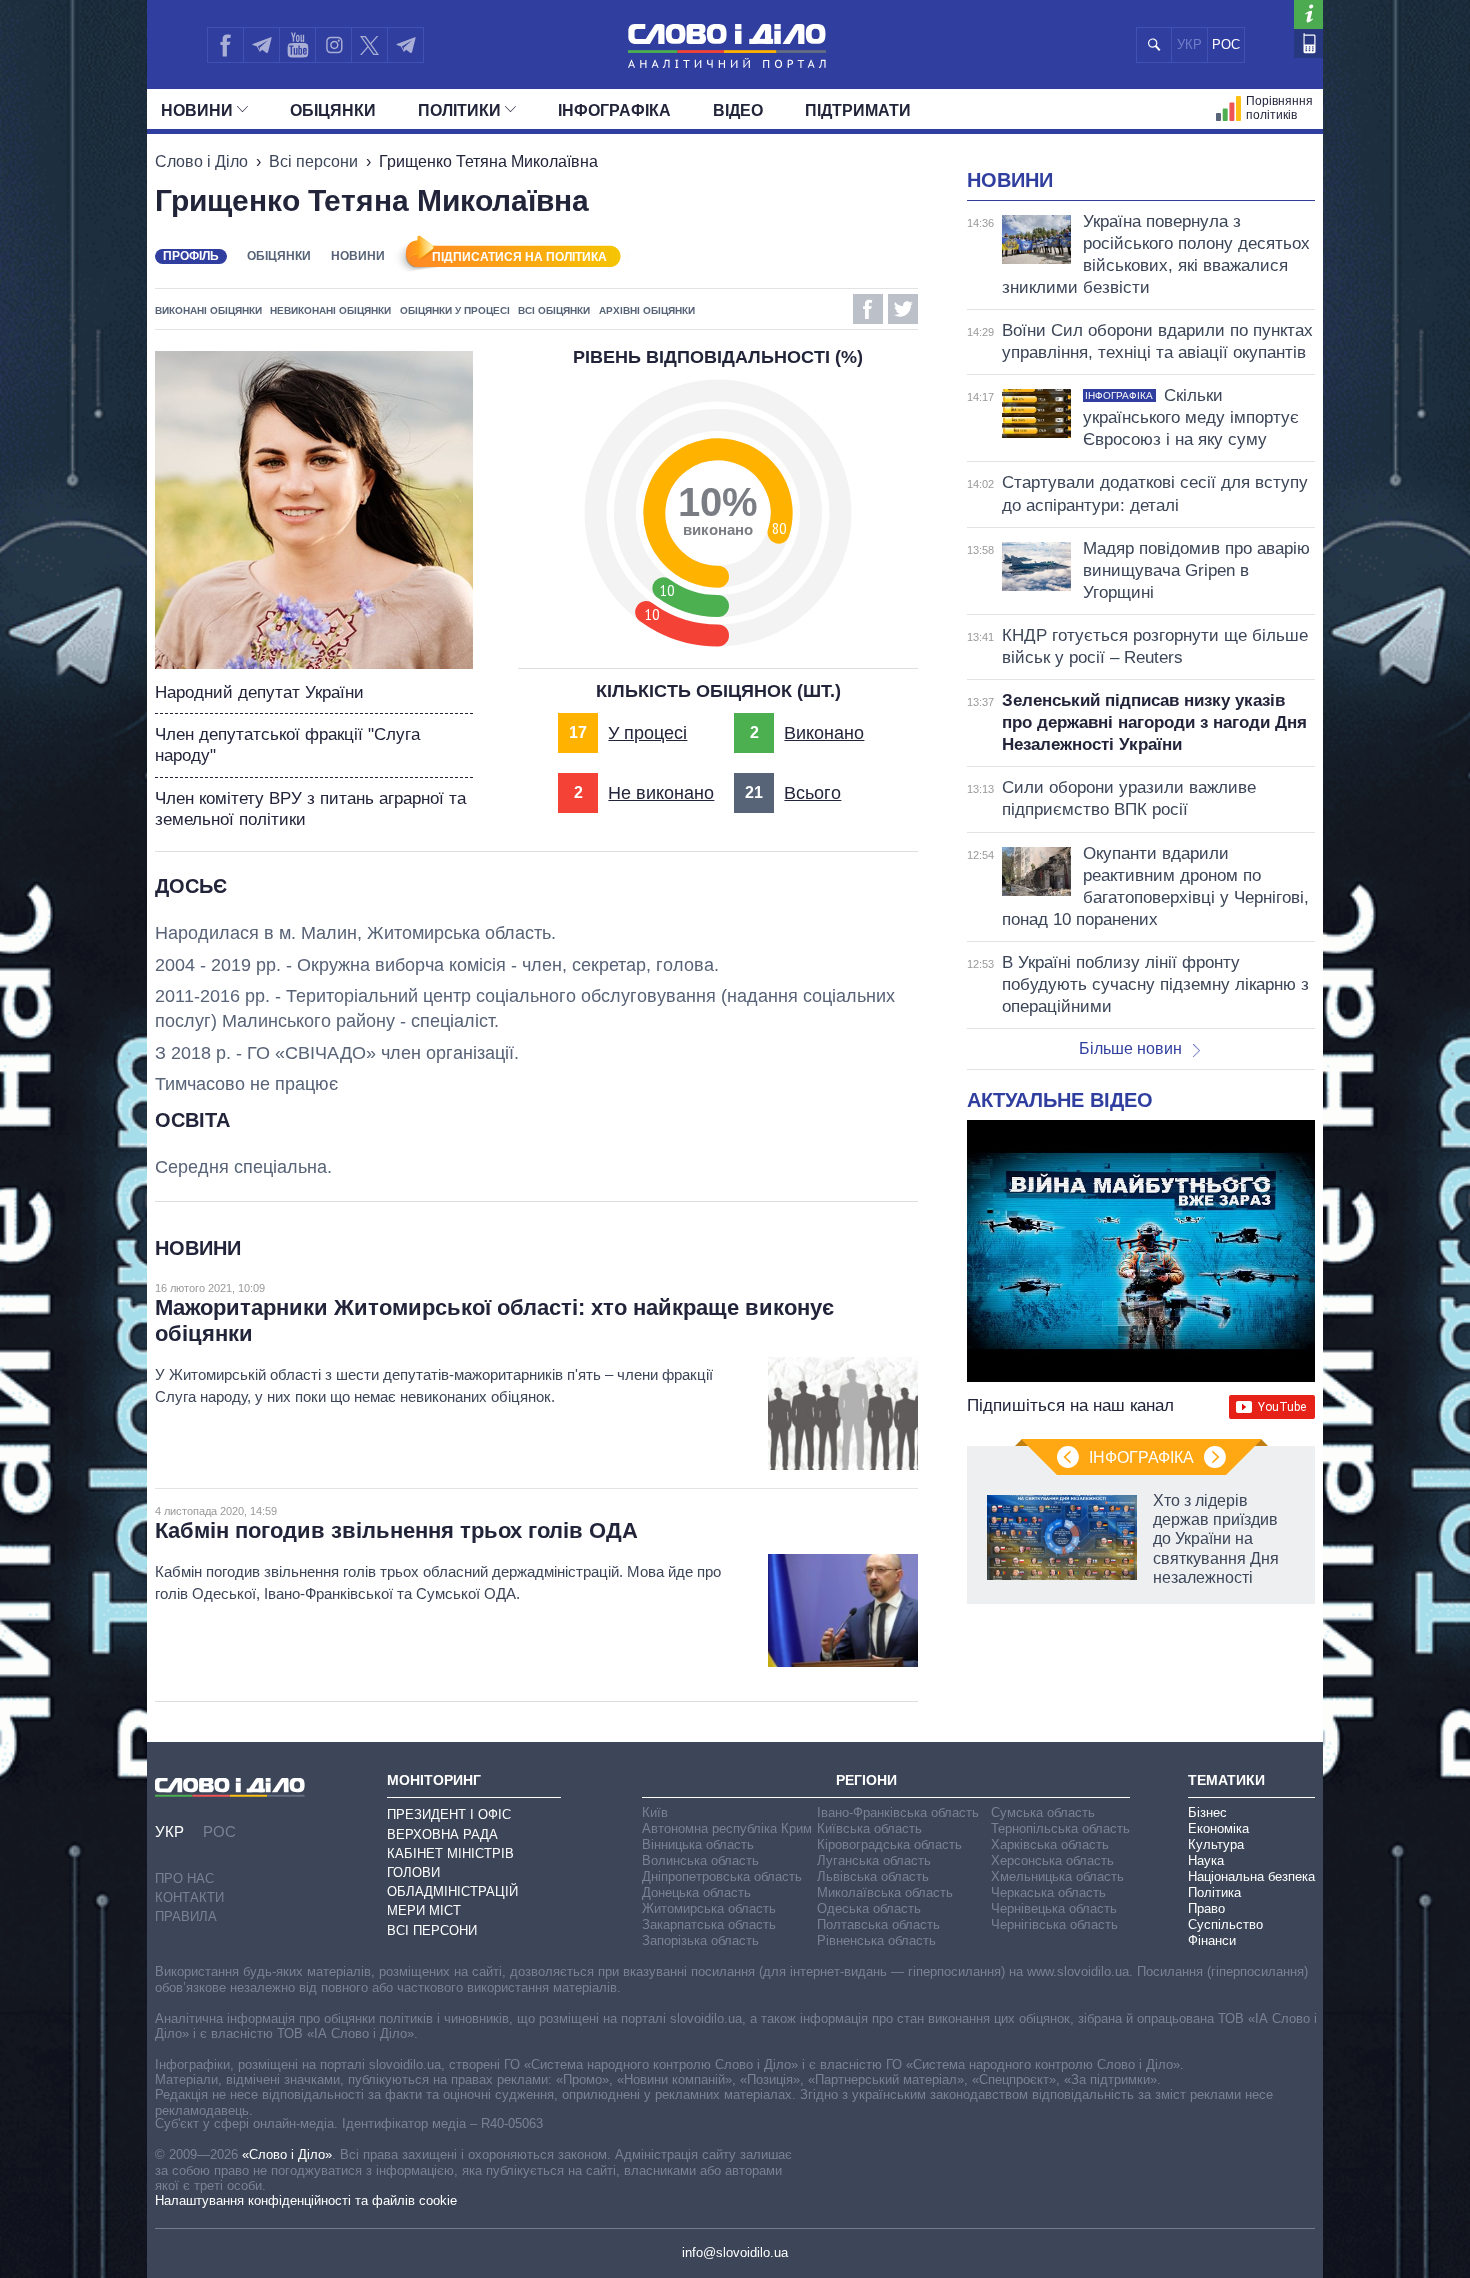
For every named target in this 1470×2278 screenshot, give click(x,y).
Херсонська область (1052, 1860)
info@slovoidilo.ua (735, 2252)
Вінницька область (698, 1844)
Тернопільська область (1060, 1828)
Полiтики (459, 110)
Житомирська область (709, 1908)
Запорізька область (700, 1940)
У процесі (647, 733)
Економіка (1218, 1828)
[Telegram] (261, 45)
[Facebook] (225, 45)
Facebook (868, 309)
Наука (1206, 1860)
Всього (812, 793)
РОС (1226, 44)
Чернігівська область (1054, 1924)
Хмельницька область (1057, 1876)
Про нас (184, 1878)
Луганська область (874, 1860)
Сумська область (1043, 1812)
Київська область (869, 1828)
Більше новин (1130, 1048)
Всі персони (313, 161)
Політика (1214, 1892)
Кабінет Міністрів (450, 1853)
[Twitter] (369, 45)
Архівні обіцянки (647, 310)
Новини (197, 110)
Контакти (189, 1897)
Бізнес (1207, 1812)
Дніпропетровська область (722, 1876)
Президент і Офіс (449, 1814)
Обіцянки (279, 256)
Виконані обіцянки (208, 310)
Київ (655, 1812)
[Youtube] (297, 45)
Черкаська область (1048, 1892)
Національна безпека (1251, 1876)
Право (1206, 1908)
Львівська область (873, 1876)
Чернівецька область (1054, 1908)
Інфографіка (614, 110)
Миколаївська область (885, 1892)
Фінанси (1212, 1940)
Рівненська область (876, 1940)
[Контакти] (1308, 43)
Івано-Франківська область (898, 1812)
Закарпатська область (709, 1924)
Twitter (903, 309)
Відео (738, 110)
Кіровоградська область (889, 1844)
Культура (1216, 1844)
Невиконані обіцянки (330, 310)
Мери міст (424, 1910)
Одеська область (869, 1908)
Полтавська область (878, 1924)
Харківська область (1050, 1844)
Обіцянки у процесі (455, 310)
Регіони (866, 1780)
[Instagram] (333, 45)
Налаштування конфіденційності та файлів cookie (306, 2200)
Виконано (824, 733)
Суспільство (1225, 1924)
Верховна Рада (442, 1834)
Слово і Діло (201, 161)
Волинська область (700, 1860)
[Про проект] (1308, 14)
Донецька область (696, 1892)
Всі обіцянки (554, 310)
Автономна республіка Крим (727, 1828)
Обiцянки (333, 110)
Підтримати (858, 110)
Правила (186, 1916)
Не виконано (661, 793)
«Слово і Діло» (287, 2154)
